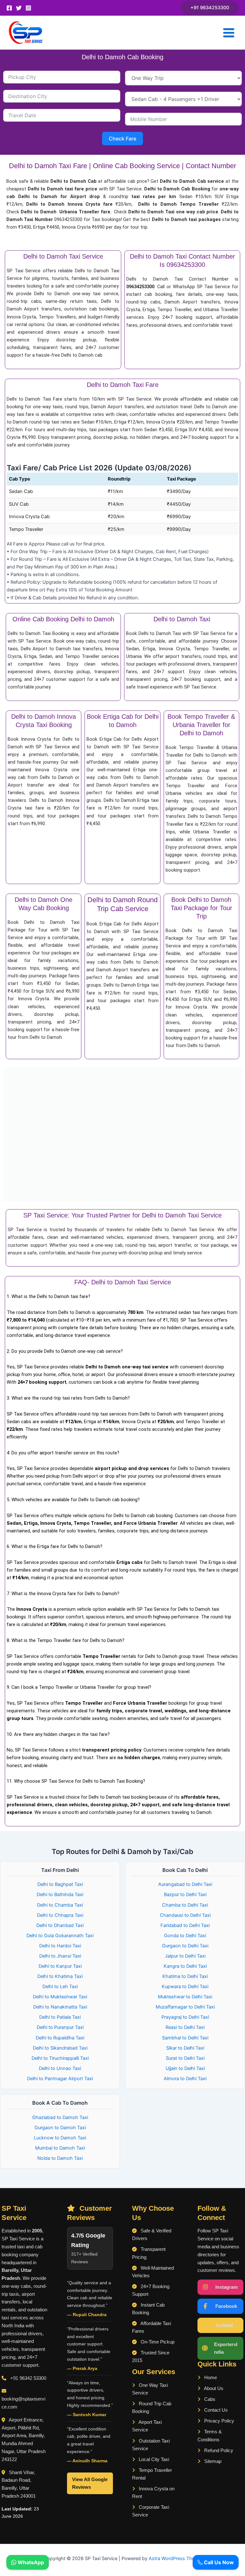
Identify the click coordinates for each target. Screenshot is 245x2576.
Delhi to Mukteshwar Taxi (60, 1997)
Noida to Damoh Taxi (60, 2158)
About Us (213, 2388)
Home (210, 2378)
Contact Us (215, 2410)
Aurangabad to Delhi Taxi (185, 1884)
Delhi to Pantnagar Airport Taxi (60, 2079)
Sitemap (212, 2461)
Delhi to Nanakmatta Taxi (60, 2007)
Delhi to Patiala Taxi (60, 2017)
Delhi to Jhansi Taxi (60, 1956)
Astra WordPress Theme (175, 2558)
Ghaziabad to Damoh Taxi (60, 2117)
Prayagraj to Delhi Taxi (185, 2017)
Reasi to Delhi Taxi (185, 2027)
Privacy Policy (219, 2421)
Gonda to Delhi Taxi (185, 1936)
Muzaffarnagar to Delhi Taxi (185, 2007)
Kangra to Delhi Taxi (185, 1966)
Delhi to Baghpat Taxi (60, 1884)
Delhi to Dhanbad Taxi (60, 1925)
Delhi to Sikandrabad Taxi (60, 2048)
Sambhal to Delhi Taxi (185, 2038)
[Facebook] (9, 8)
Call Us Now (218, 2562)
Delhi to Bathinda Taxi (60, 1895)
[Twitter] (19, 8)
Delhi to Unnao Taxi (60, 2068)
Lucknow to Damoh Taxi (60, 2138)
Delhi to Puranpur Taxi (60, 2027)
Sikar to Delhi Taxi (185, 2048)
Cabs (209, 2399)
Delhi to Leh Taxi (60, 1987)
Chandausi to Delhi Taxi (185, 1915)
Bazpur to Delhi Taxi (185, 1895)
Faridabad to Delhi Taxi (185, 1925)
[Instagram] (28, 8)
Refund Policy (218, 2451)
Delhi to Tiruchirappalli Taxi (60, 2058)
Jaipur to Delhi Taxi (185, 1956)
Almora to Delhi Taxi (185, 2079)
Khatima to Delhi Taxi (185, 1976)
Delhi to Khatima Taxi (60, 1976)
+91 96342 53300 (28, 2378)
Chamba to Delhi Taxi (185, 1905)
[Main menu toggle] (229, 33)
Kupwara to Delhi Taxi (185, 1987)
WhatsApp (30, 2562)
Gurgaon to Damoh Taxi (60, 2128)
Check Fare (122, 139)
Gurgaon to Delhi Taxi (185, 1946)
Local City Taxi (153, 2459)
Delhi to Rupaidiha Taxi (60, 2038)
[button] (210, 8)
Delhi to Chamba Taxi (60, 1905)
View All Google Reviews (90, 2483)
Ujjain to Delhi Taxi (185, 2068)
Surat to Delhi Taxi (185, 2058)
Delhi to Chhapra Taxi (60, 1915)
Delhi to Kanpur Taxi (60, 1966)
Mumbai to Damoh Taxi (60, 2148)
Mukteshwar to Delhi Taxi (185, 1997)
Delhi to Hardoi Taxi (60, 1946)
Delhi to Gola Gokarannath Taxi (60, 1936)
